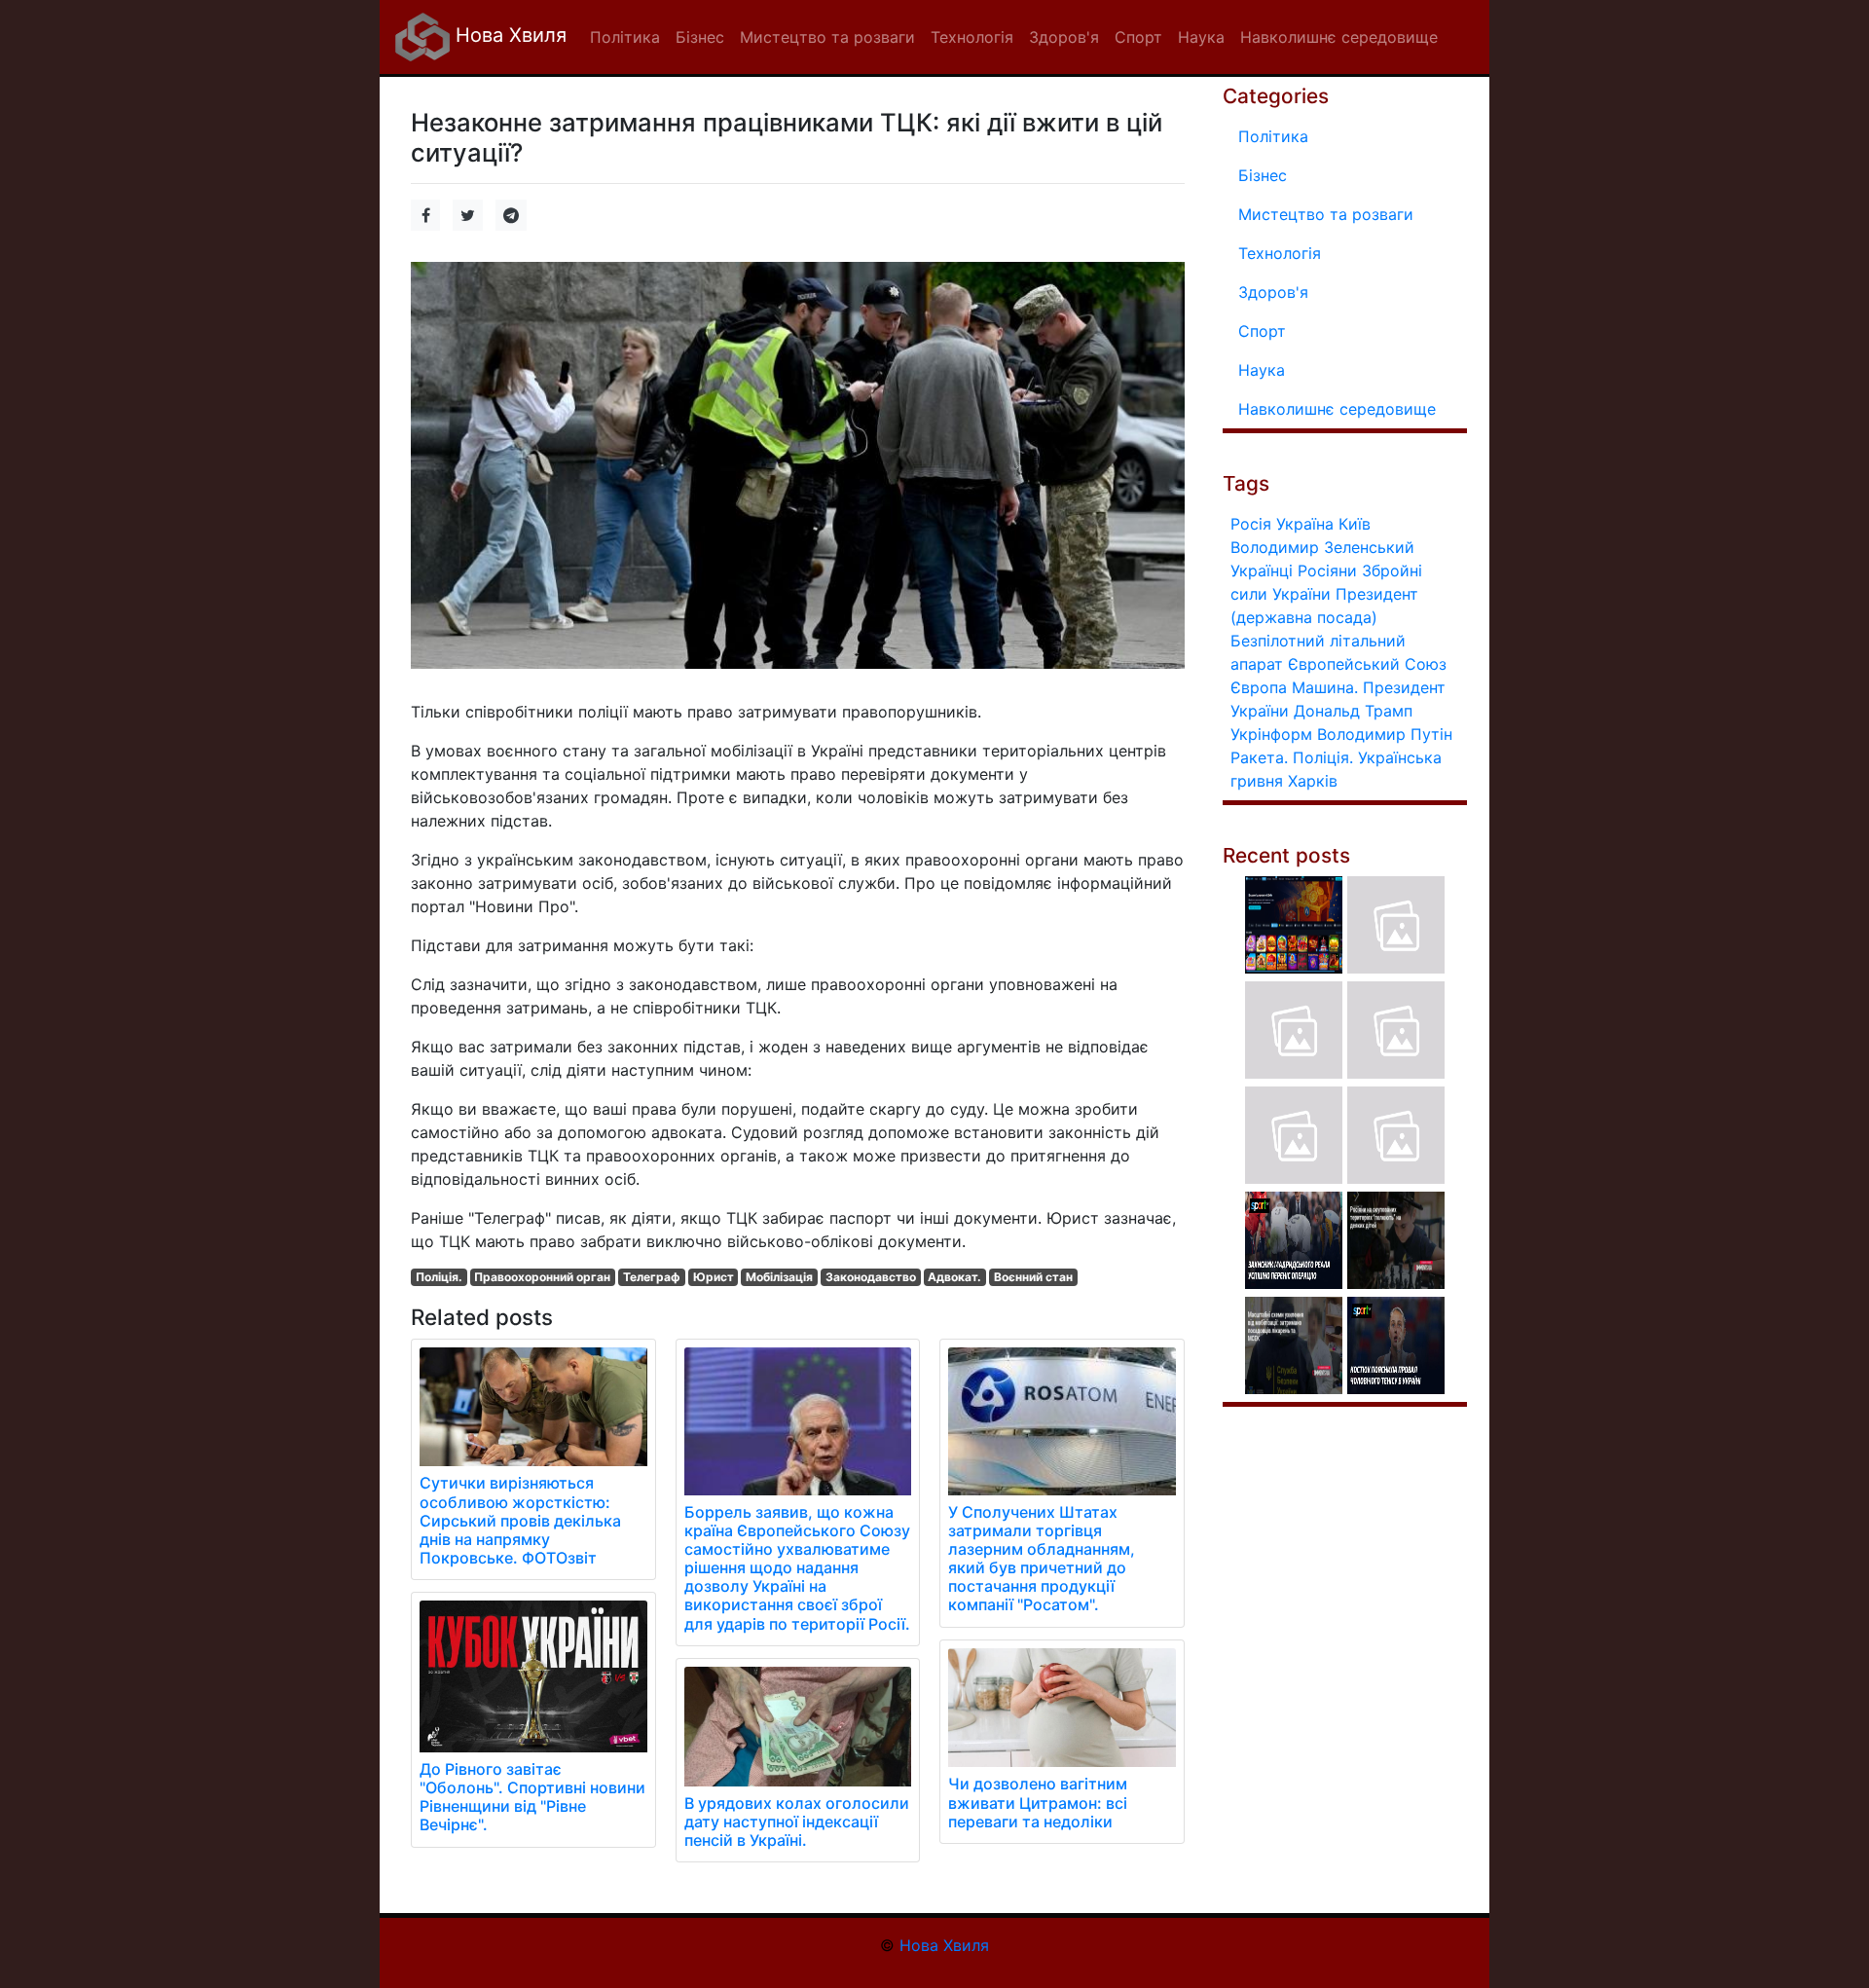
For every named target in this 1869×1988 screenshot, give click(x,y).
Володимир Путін (1385, 734)
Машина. (1325, 687)
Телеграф (652, 1277)
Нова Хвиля (508, 35)
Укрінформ (1271, 734)
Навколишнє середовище (1337, 409)
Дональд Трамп (1353, 711)
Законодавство (871, 1277)
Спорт (1262, 331)
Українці (1262, 571)
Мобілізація (779, 1277)
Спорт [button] (1138, 37)
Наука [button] (1201, 37)
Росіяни (1327, 571)
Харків (1313, 781)
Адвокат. (954, 1277)
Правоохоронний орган (542, 1277)
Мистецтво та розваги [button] (827, 37)
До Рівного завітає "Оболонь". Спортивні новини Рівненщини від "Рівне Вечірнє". (532, 1797)
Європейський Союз (1367, 664)
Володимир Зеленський (1322, 547)
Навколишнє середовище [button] (1339, 37)
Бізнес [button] (700, 37)
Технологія (1280, 253)
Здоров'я (1273, 292)
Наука (1262, 370)
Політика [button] (625, 37)
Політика (1273, 136)
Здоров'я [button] (1064, 37)
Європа (1259, 687)
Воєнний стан (1033, 1277)
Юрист (714, 1277)
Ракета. (1259, 757)
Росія (1251, 524)
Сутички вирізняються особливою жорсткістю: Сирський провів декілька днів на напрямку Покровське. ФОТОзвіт (520, 1520)
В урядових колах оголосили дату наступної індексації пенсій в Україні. (797, 1822)
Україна (1305, 524)
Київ (1355, 524)
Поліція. (439, 1277)
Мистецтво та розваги (1326, 214)
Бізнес (1263, 175)
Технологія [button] (972, 37)
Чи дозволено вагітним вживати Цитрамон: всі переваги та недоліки (1038, 1802)
